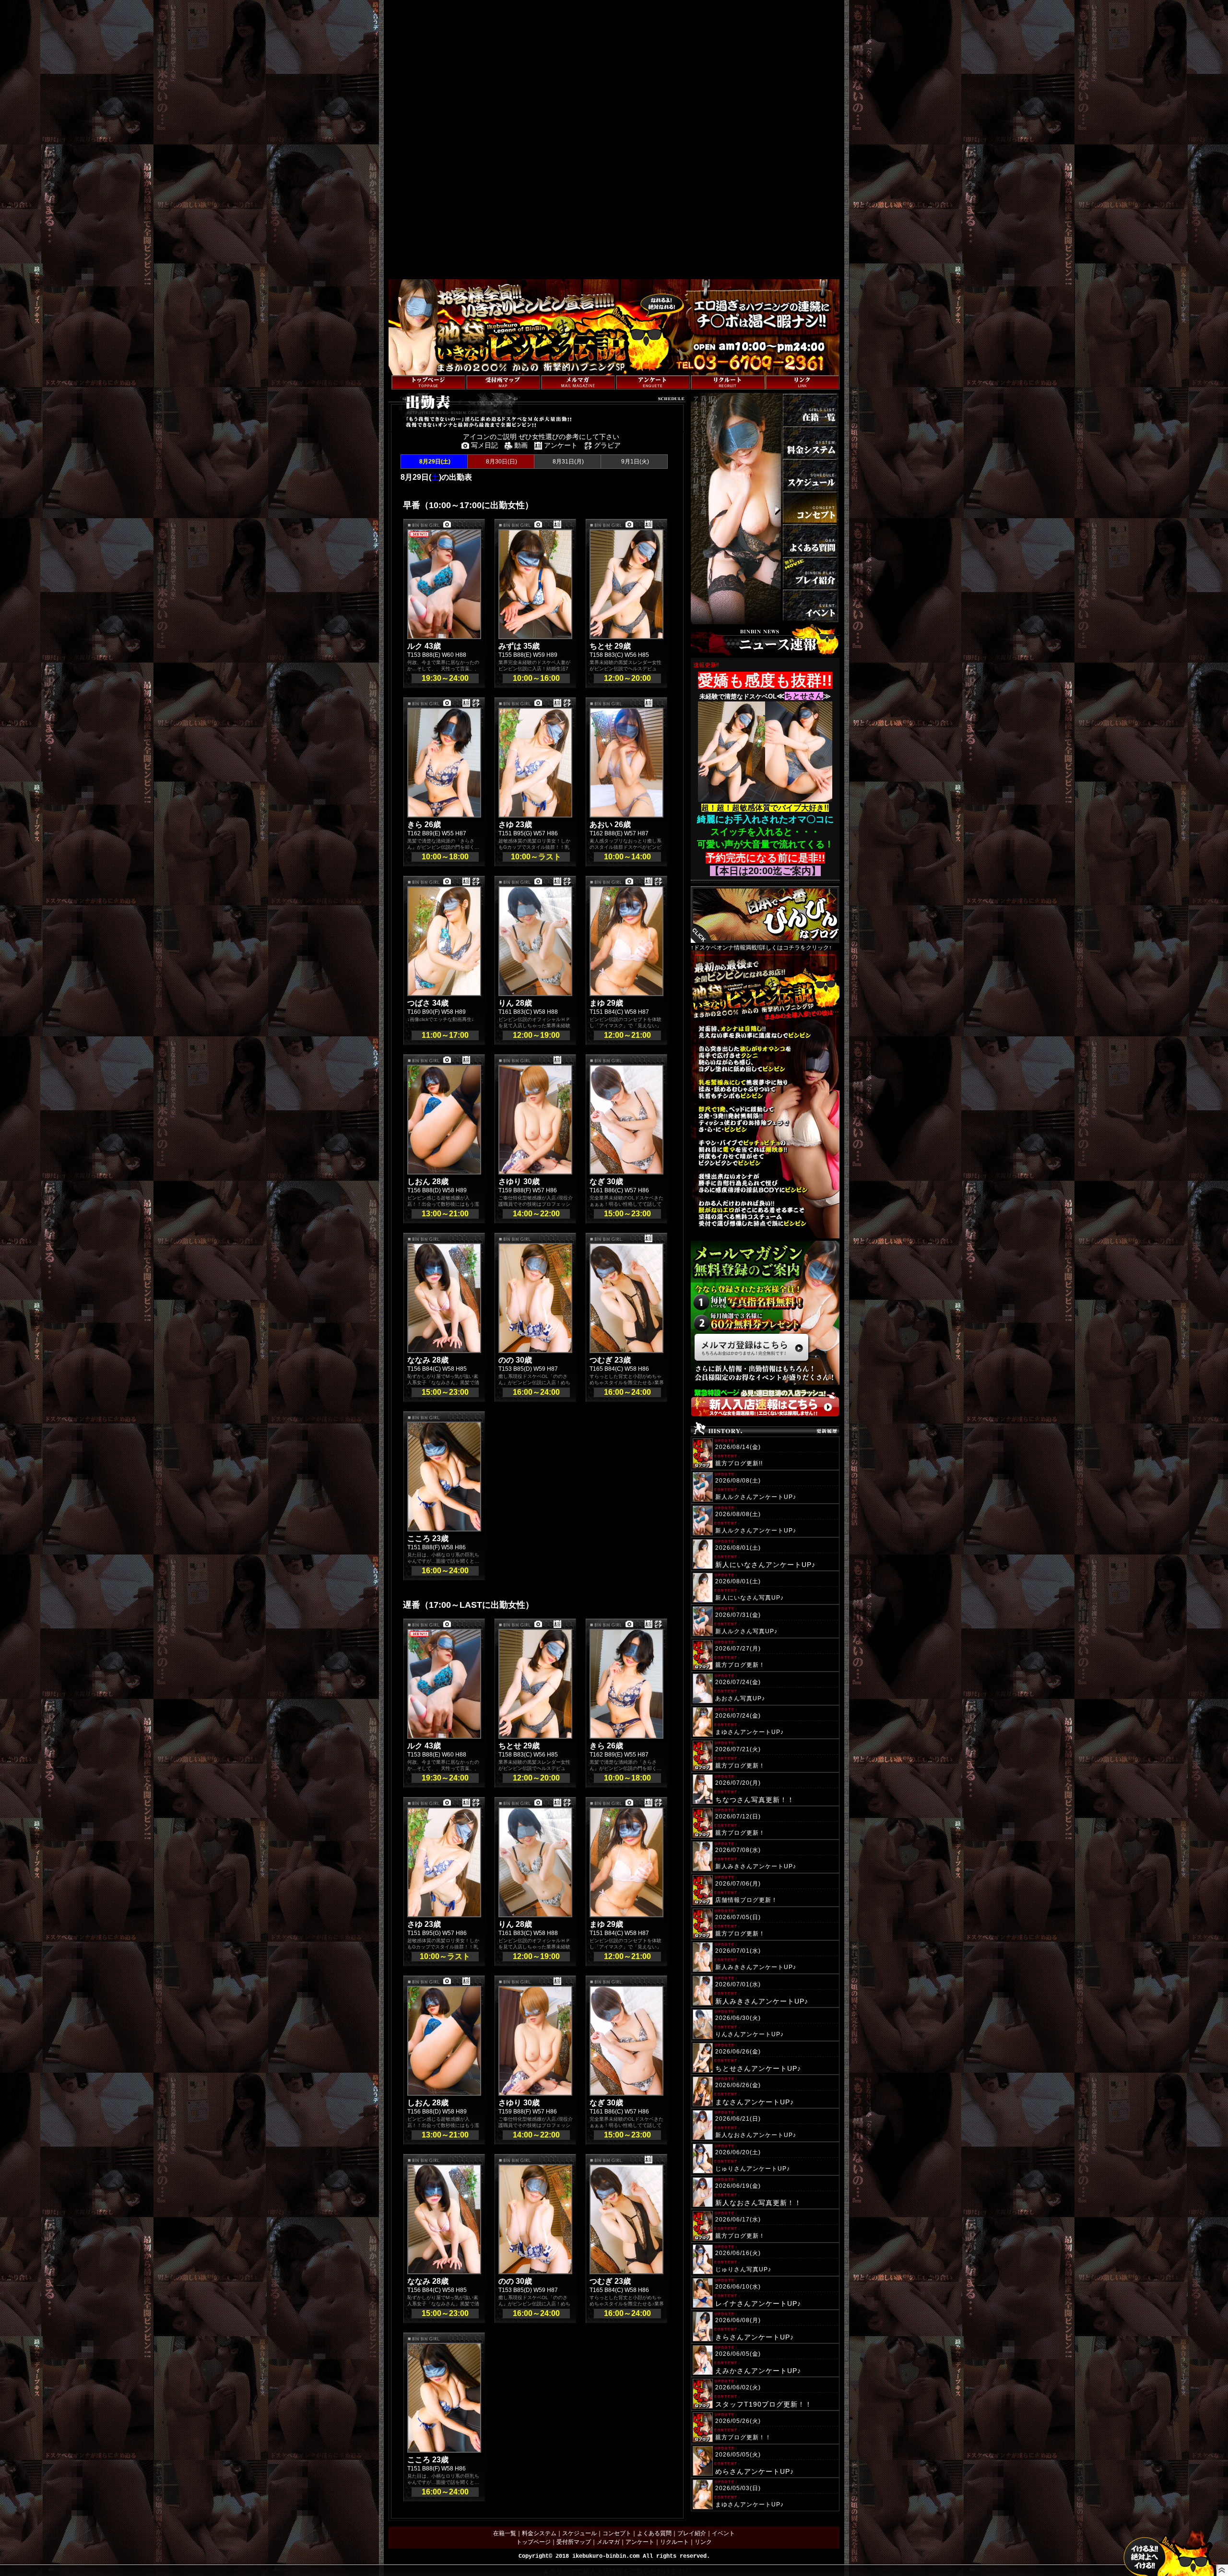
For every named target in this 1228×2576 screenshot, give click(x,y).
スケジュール (579, 2533)
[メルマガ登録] (578, 382)
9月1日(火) (634, 462)
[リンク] (803, 382)
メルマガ (608, 2542)
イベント (723, 2533)
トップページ (533, 2542)
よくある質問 (654, 2533)
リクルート (674, 2542)
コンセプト (617, 2533)
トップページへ (409, 370)
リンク (703, 2542)
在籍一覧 (505, 2533)
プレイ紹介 (692, 2533)
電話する (691, 370)
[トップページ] (428, 382)
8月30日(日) (501, 462)
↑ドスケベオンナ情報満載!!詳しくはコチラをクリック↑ (761, 947)
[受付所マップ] (503, 382)
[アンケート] (653, 382)
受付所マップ (574, 2542)
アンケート (640, 2542)
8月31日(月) (567, 462)
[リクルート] (728, 382)
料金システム (539, 2533)
